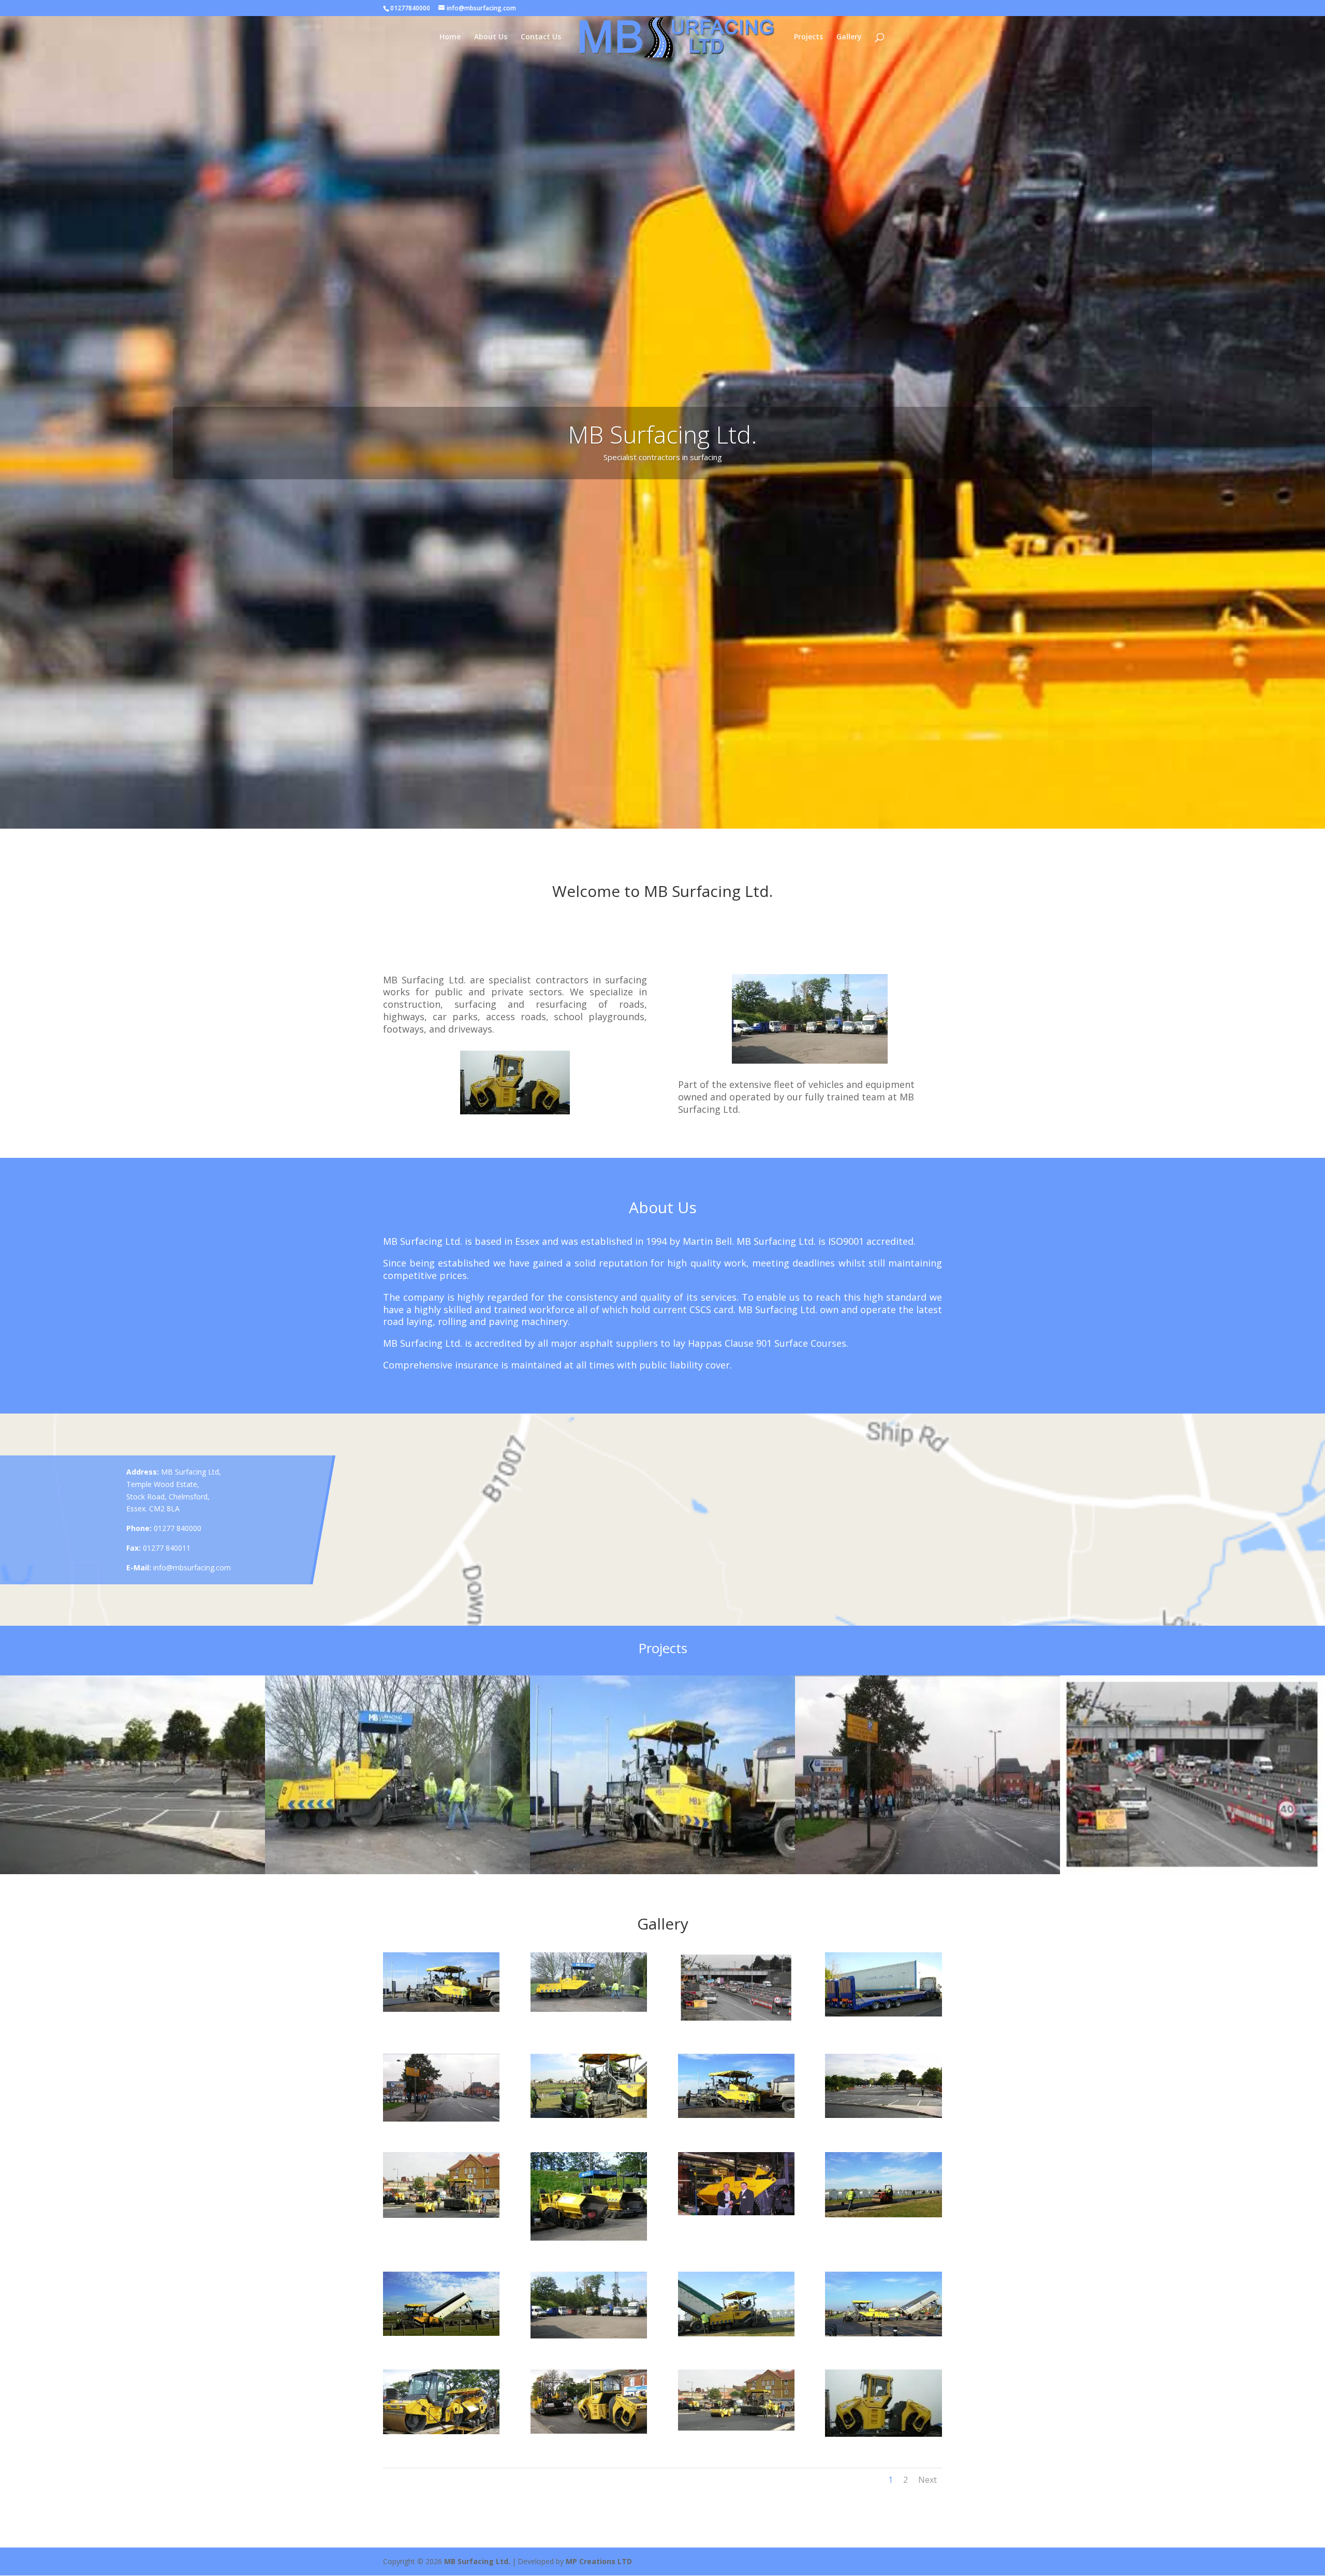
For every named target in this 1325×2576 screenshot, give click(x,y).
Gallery (849, 37)
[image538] (736, 2115)
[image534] (883, 2115)
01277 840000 (178, 1528)
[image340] (441, 2431)
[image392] (883, 2334)
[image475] (736, 2212)
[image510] (441, 2215)
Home (450, 37)
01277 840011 (167, 1548)
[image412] (441, 2333)
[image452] (589, 2238)
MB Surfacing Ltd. (477, 2561)
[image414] (883, 2214)
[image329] (736, 2428)
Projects (808, 37)
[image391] (736, 2334)
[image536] (441, 2119)
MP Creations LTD (599, 2561)
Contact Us (541, 37)
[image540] (589, 2115)
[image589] (441, 2009)
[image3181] (736, 2020)
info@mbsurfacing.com (192, 1567)
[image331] (883, 2434)
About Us (491, 37)
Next (927, 2480)
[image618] (589, 2009)
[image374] (589, 2431)
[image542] (883, 2014)
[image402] (589, 2336)
